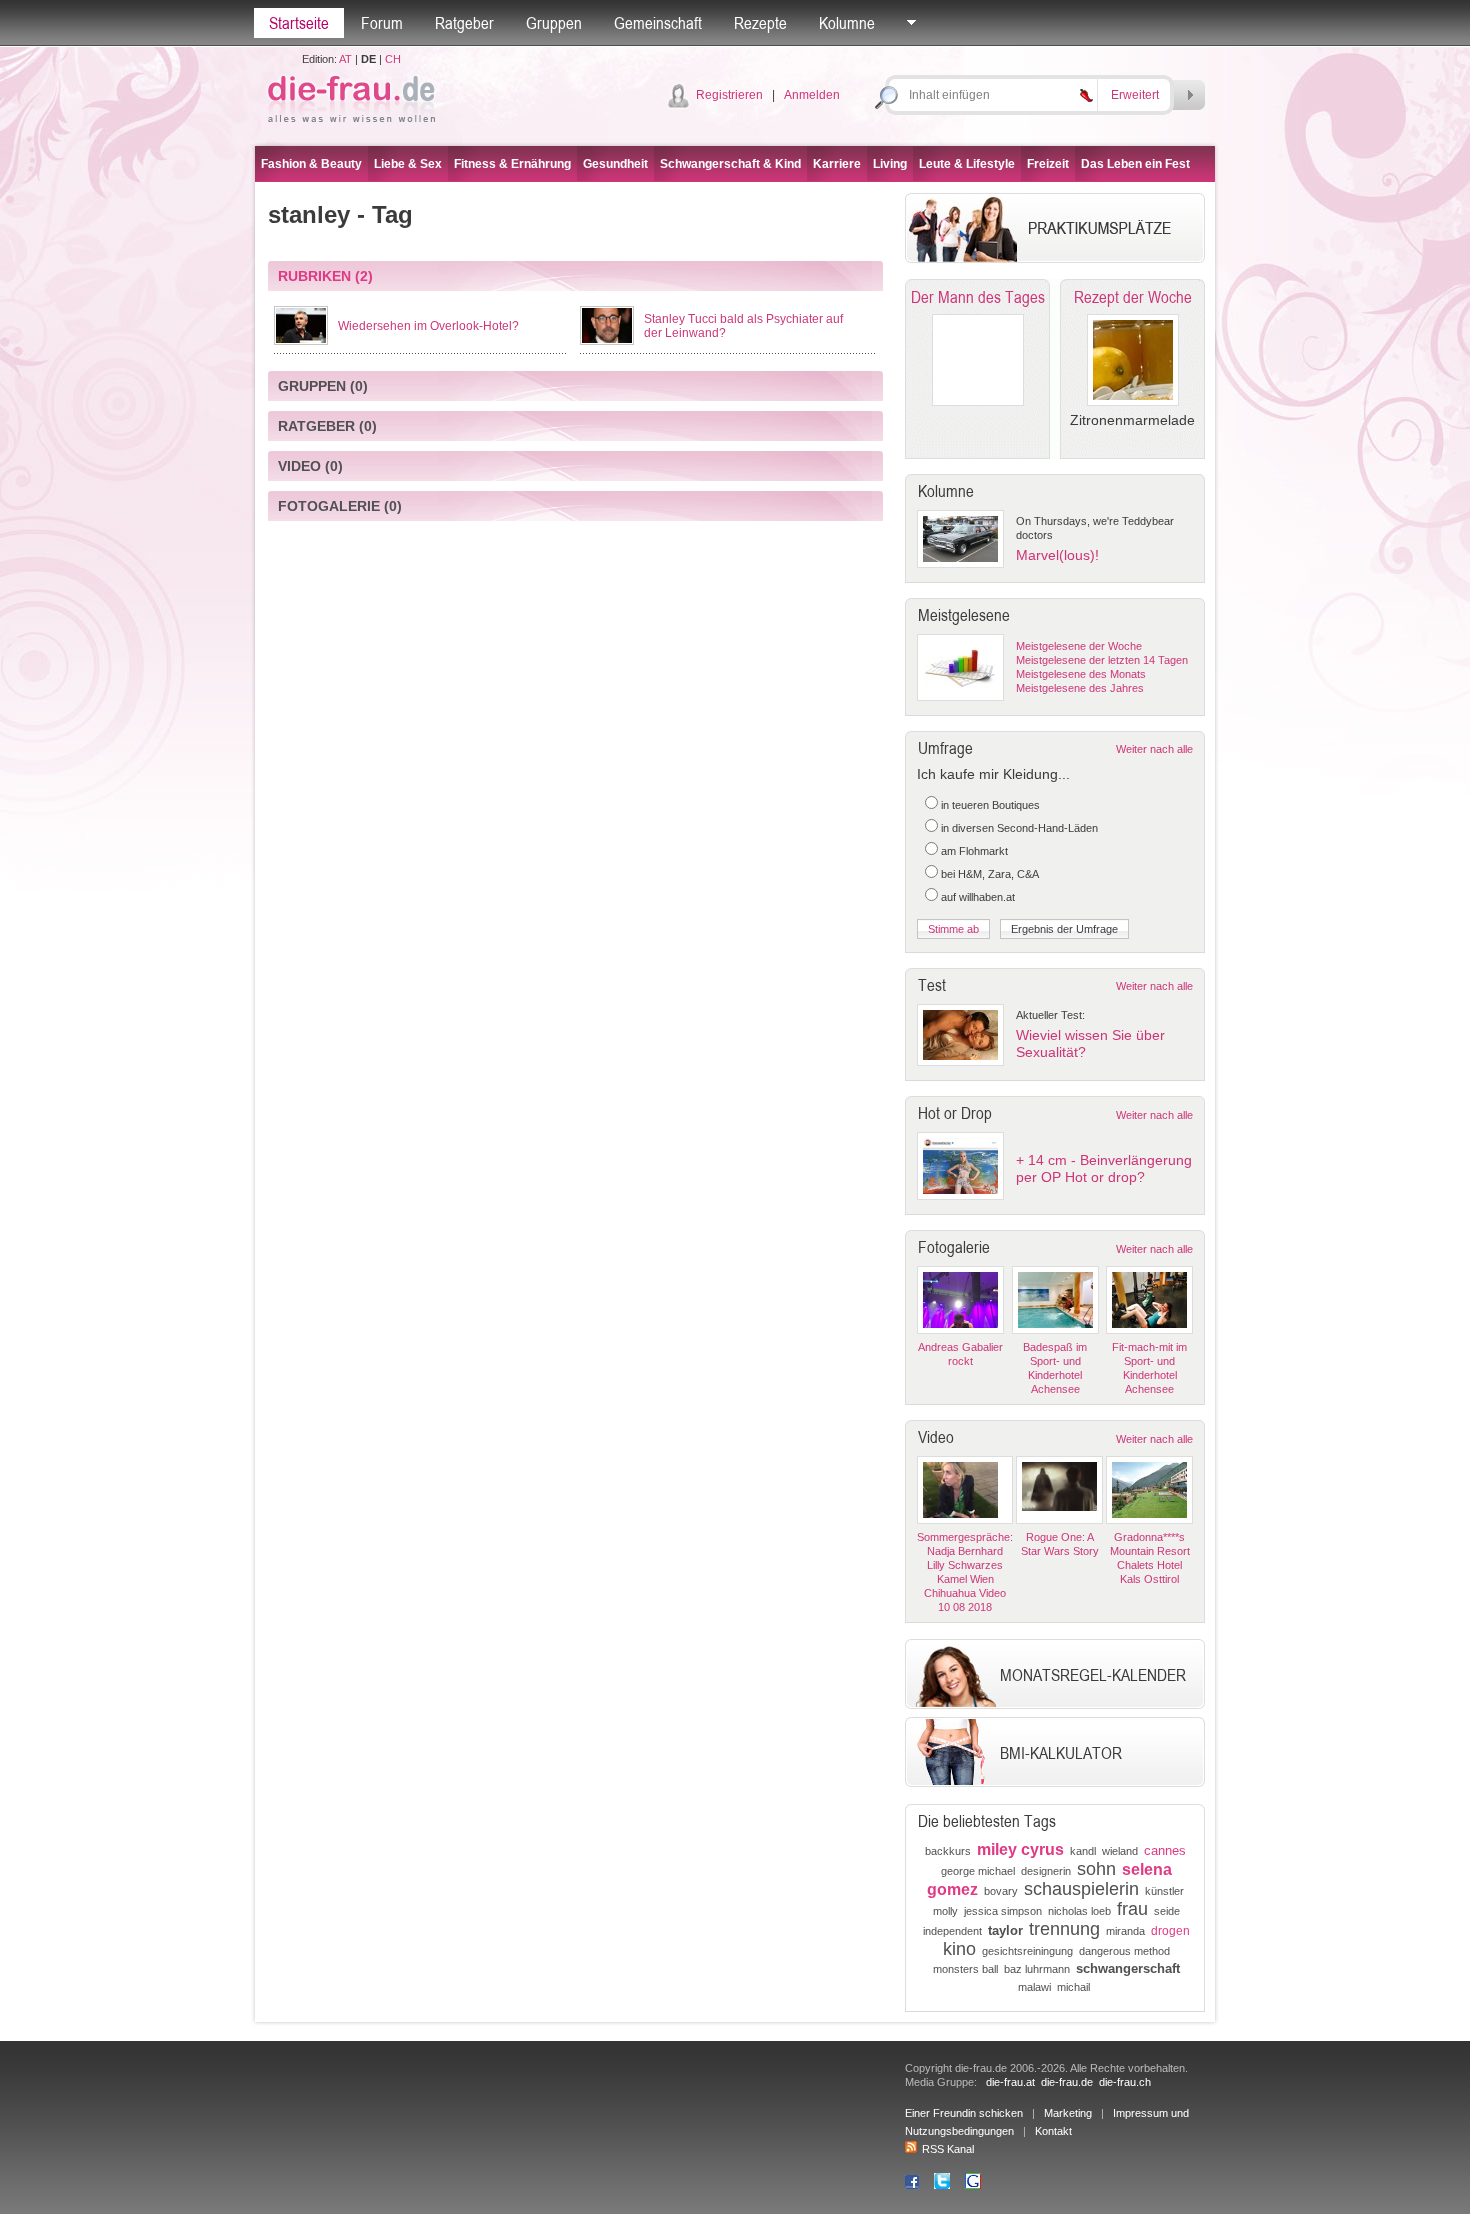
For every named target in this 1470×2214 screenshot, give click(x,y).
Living (890, 164)
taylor (1005, 1930)
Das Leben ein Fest (1135, 164)
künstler (1164, 1891)
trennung (1064, 1929)
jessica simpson (1003, 1911)
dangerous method (1124, 1951)
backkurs (948, 1851)
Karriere (837, 164)
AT (345, 59)
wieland (1120, 1851)
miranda (1125, 1931)
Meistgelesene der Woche (1079, 646)
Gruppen (554, 23)
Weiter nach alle (1154, 749)
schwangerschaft (1128, 1968)
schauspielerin (1081, 1889)
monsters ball (965, 1969)
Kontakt (1053, 2131)
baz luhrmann (1037, 1969)
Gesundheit (615, 164)
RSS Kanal (948, 2149)
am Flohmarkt (974, 851)
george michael (978, 1871)
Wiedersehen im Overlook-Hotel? (428, 326)
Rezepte (760, 23)
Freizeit (1048, 164)
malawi (1034, 1987)
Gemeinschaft (658, 23)
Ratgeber (464, 23)
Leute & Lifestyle (967, 164)
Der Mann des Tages (978, 297)
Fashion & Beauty (311, 164)
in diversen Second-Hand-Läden (1019, 828)
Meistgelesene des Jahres (1080, 688)
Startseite (299, 23)
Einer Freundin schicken (964, 2113)
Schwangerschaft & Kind (730, 164)
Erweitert (1135, 95)
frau (1132, 1909)
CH (393, 59)
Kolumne (847, 23)
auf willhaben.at (978, 897)
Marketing (1068, 2113)
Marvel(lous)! (1057, 555)
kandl (1083, 1851)
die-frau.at (1010, 2082)
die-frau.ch (1125, 2082)
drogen (1170, 1931)
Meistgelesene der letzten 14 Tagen (1102, 660)
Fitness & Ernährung (512, 164)
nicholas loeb (1079, 1911)
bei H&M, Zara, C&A (990, 874)
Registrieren (729, 95)
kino (959, 1949)
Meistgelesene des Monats (1081, 674)
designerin (1046, 1871)
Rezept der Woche (1133, 297)
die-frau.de (1067, 2082)
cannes (1165, 1850)
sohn (1096, 1869)
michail (1073, 1987)
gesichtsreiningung (1027, 1951)
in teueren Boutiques (990, 805)
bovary (1001, 1891)
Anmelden (812, 95)
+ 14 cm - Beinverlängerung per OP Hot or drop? (1104, 1168)
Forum (382, 23)
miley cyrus (1020, 1849)
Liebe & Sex (408, 164)
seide (1167, 1911)
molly (945, 1911)
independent (952, 1931)
